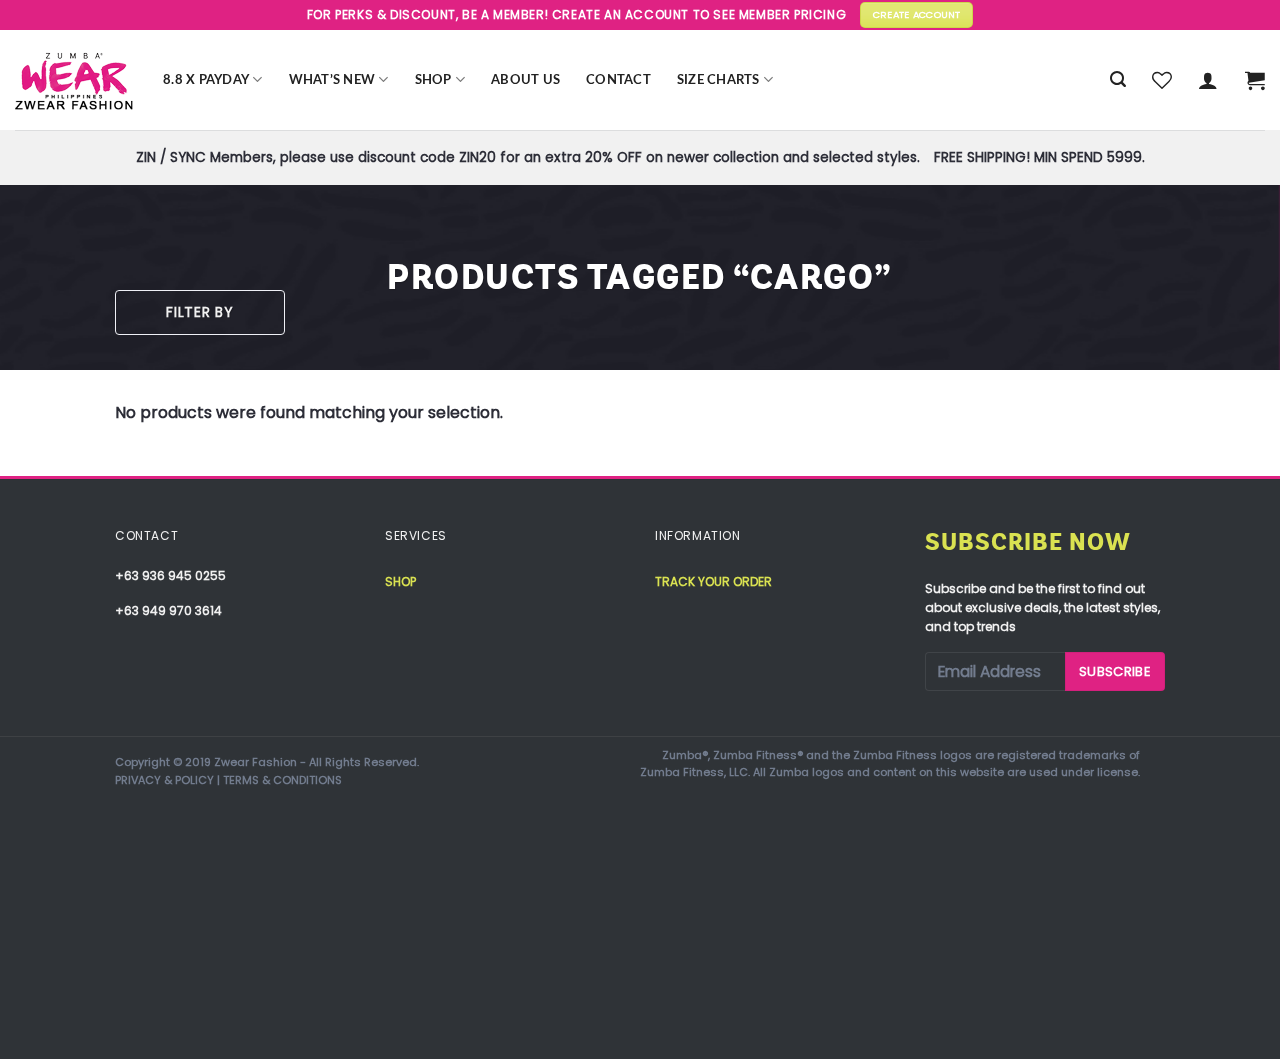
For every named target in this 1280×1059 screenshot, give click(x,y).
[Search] (1118, 79)
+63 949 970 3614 (168, 610)
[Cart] (1255, 80)
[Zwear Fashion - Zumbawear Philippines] (74, 80)
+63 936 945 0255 (170, 575)
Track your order (713, 581)
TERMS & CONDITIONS (282, 780)
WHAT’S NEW (332, 80)
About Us (525, 80)
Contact (618, 80)
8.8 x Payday (206, 80)
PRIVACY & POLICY (164, 780)
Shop (433, 80)
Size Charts (718, 80)
